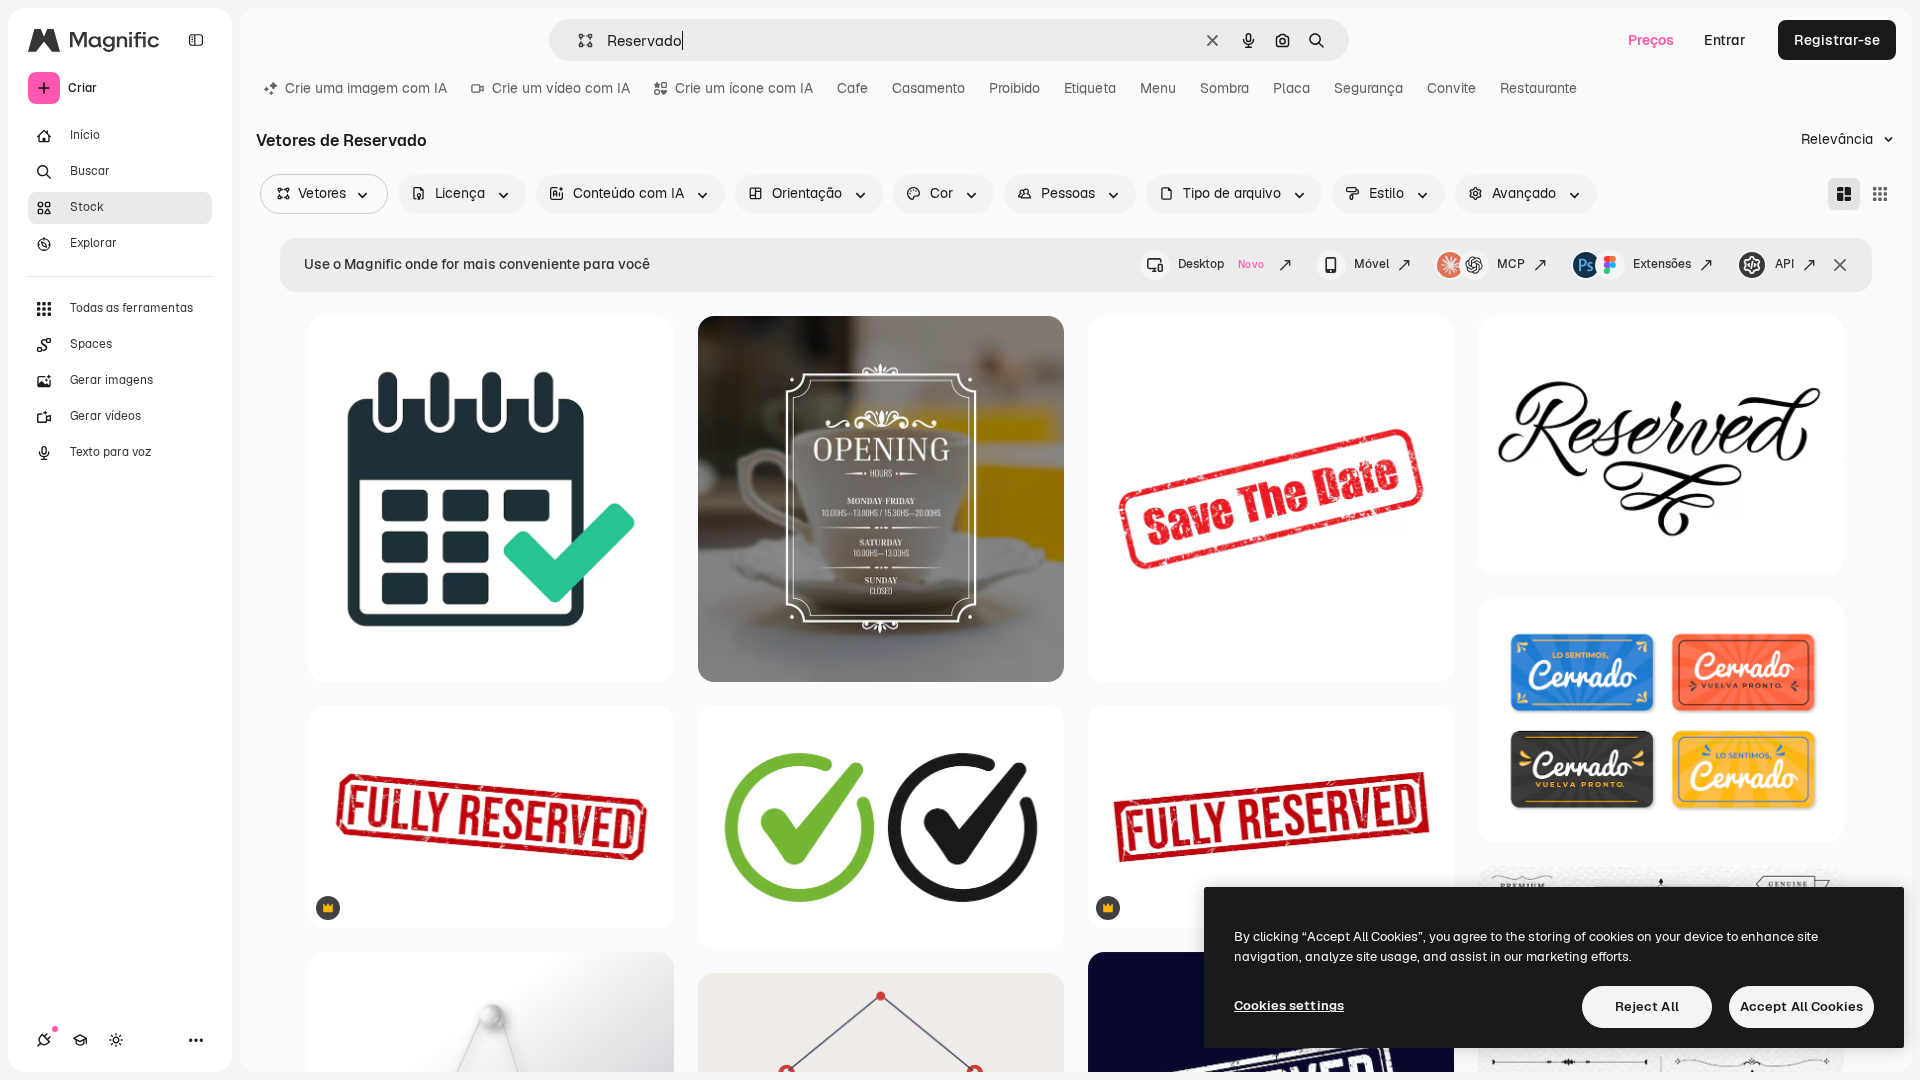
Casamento (928, 88)
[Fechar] (1840, 265)
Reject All (1647, 1006)
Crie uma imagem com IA (366, 88)
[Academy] (80, 1040)
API (1784, 264)
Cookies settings (1289, 1005)
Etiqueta (1090, 88)
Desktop (1221, 264)
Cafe (852, 88)
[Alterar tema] (116, 1040)
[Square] (1880, 194)
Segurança (1368, 88)
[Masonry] (1844, 194)
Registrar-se (1837, 40)
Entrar (1725, 40)
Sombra (1224, 88)
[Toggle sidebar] (196, 40)
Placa (1291, 88)
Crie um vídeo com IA (561, 88)
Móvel (1371, 264)
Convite (1451, 88)
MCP (1511, 264)
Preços (1651, 40)
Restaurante (1538, 88)
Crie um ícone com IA (744, 88)
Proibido (1014, 88)
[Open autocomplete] (577, 40)
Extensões (1662, 264)
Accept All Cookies (1801, 1006)
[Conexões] (44, 1040)
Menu (1158, 88)
